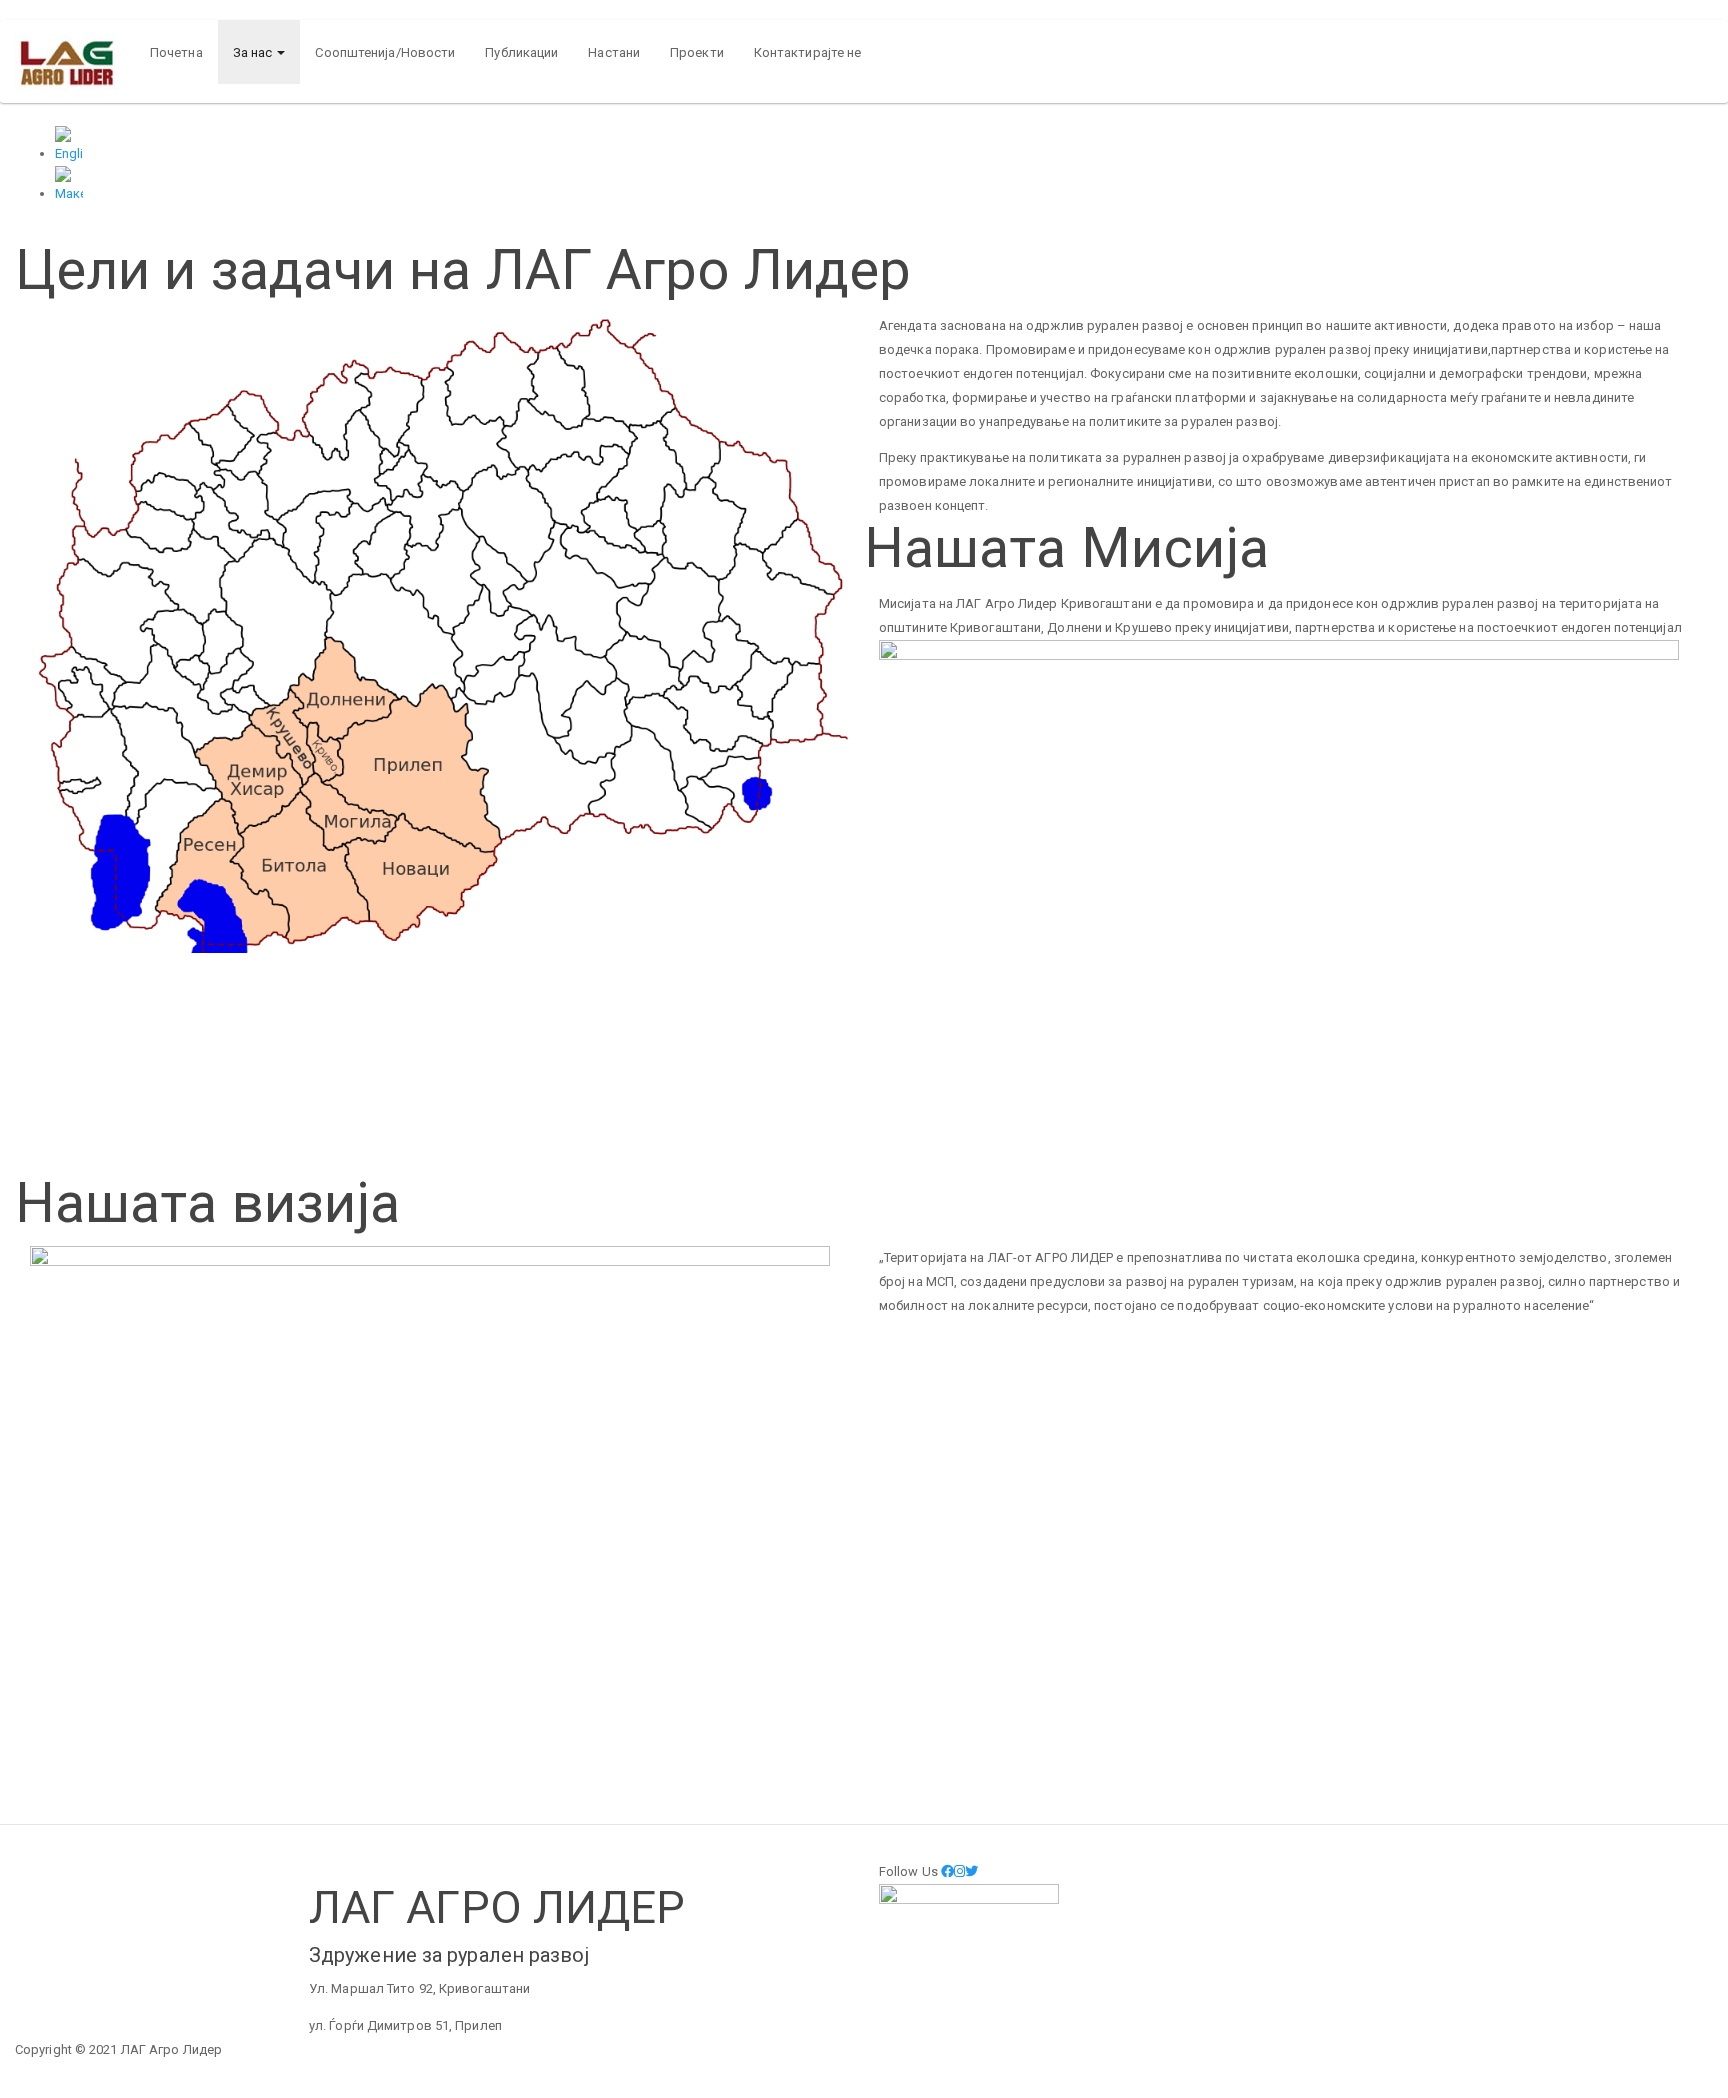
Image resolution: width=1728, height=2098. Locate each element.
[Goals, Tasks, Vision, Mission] (884, 146)
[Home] (75, 62)
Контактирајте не (808, 52)
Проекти (697, 52)
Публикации (521, 52)
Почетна (176, 52)
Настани (614, 52)
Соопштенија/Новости (385, 52)
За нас (254, 52)
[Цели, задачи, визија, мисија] (884, 186)
